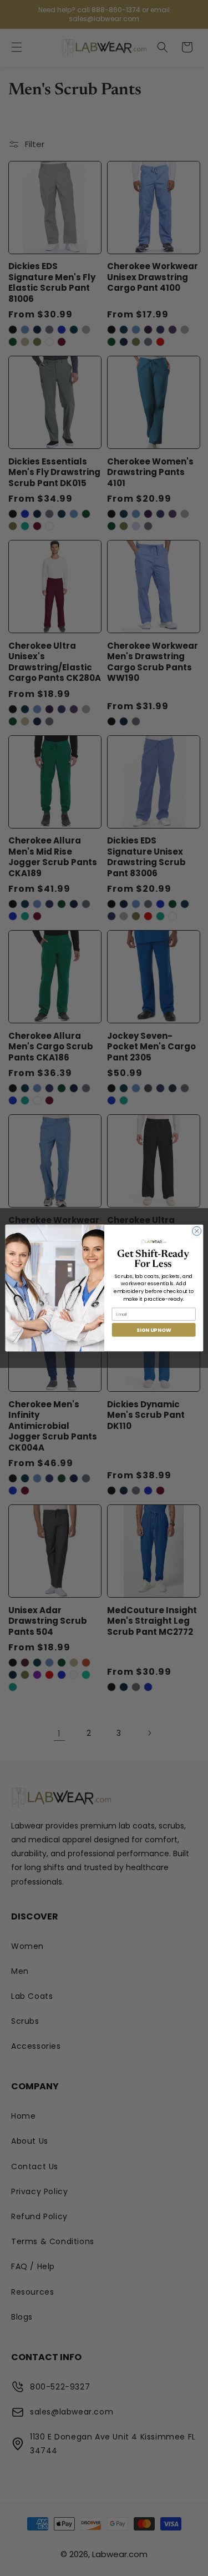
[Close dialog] (196, 1231)
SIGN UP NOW (154, 1330)
